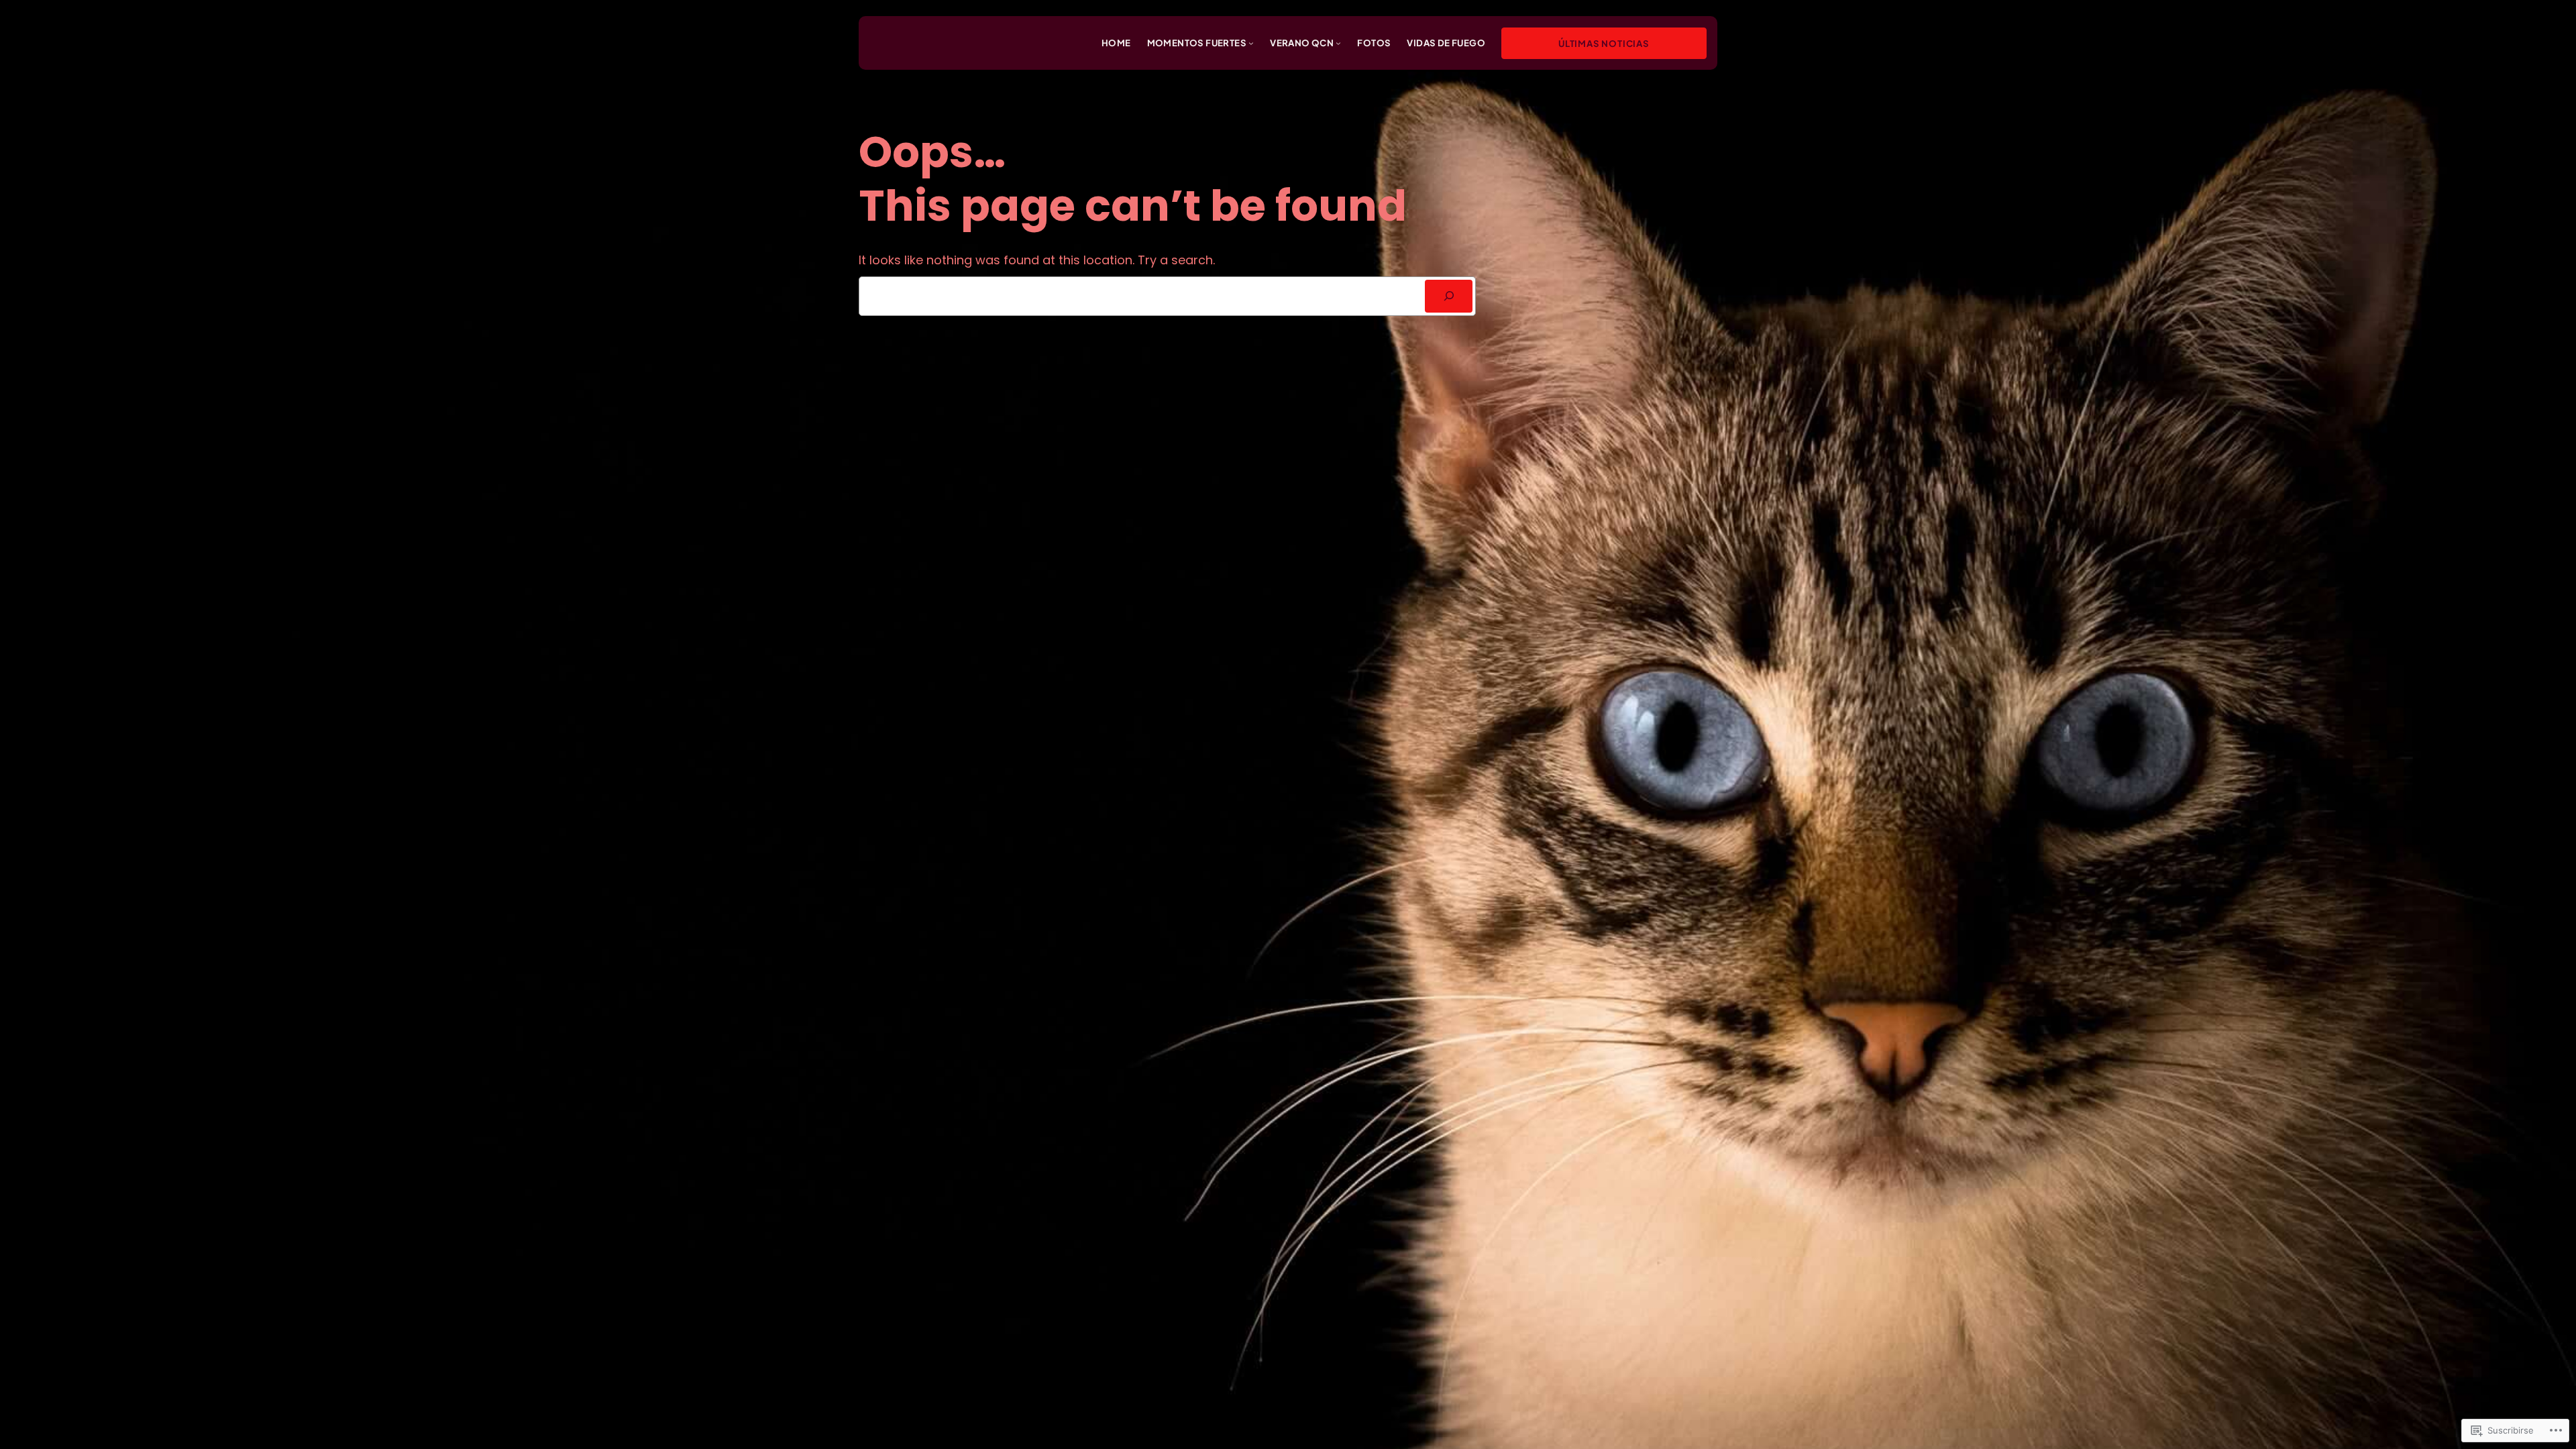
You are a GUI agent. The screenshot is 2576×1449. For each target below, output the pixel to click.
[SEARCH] (1449, 296)
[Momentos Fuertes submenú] (1251, 43)
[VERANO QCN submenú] (1338, 43)
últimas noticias (1604, 43)
